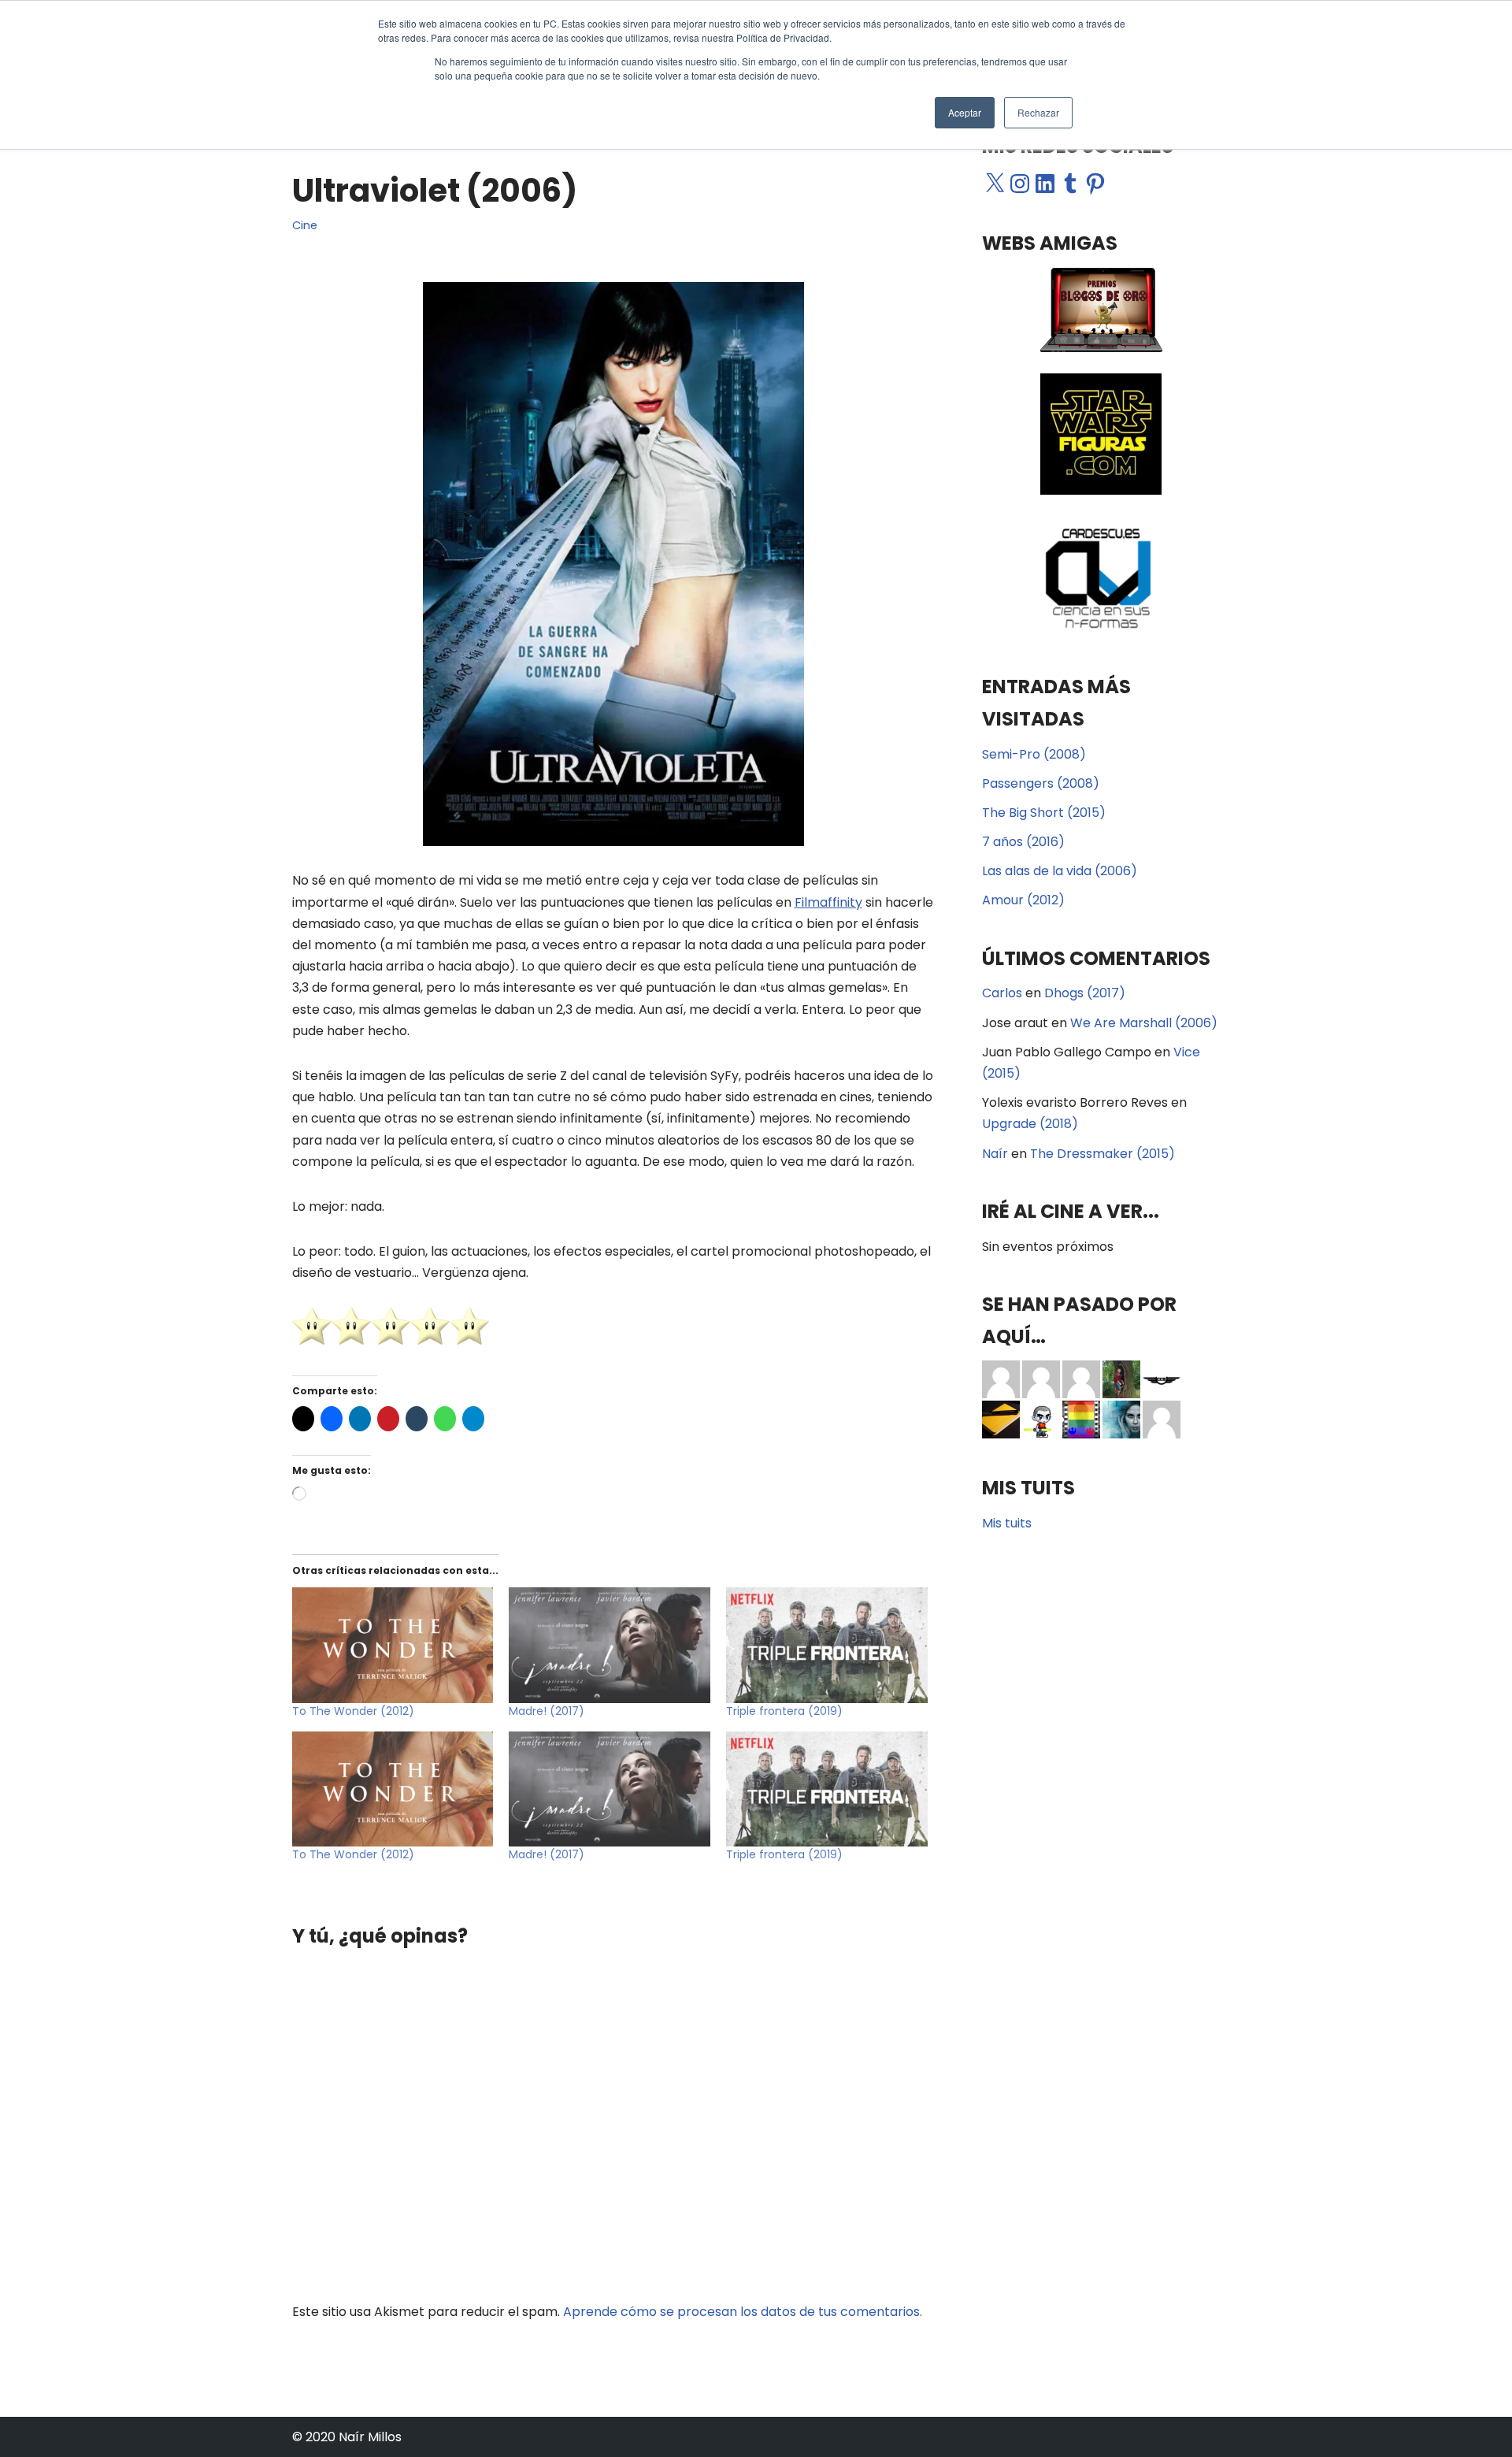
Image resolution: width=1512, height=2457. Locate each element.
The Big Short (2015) (1044, 813)
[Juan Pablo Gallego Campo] (1001, 1379)
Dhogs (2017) (1085, 993)
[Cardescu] (1162, 1379)
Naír (995, 1154)
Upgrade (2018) (1030, 1124)
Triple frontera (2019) (784, 1711)
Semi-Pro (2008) (1034, 754)
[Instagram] (1020, 184)
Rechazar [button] (1038, 112)
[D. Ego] (1041, 1419)
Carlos (1002, 993)
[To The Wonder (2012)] (393, 1645)
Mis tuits (1007, 1523)
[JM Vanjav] (1081, 1419)
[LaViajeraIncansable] (1001, 1419)
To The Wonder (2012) (353, 1711)
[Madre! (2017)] (610, 1645)
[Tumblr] (1070, 184)
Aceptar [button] (965, 112)
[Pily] (1041, 1379)
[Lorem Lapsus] (1162, 1419)
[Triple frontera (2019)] (827, 1645)
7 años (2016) (1023, 842)
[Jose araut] (1081, 1379)
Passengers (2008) (1041, 783)
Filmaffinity (828, 902)
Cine (305, 225)
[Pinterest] (1095, 184)
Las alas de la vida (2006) (1060, 871)
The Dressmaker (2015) (1102, 1154)
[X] (995, 184)
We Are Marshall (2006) (1144, 1023)
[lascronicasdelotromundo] (1121, 1419)
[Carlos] (1121, 1379)
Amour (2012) (1023, 900)
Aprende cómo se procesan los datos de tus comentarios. (743, 2312)
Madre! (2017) (547, 1711)
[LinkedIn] (1045, 184)
